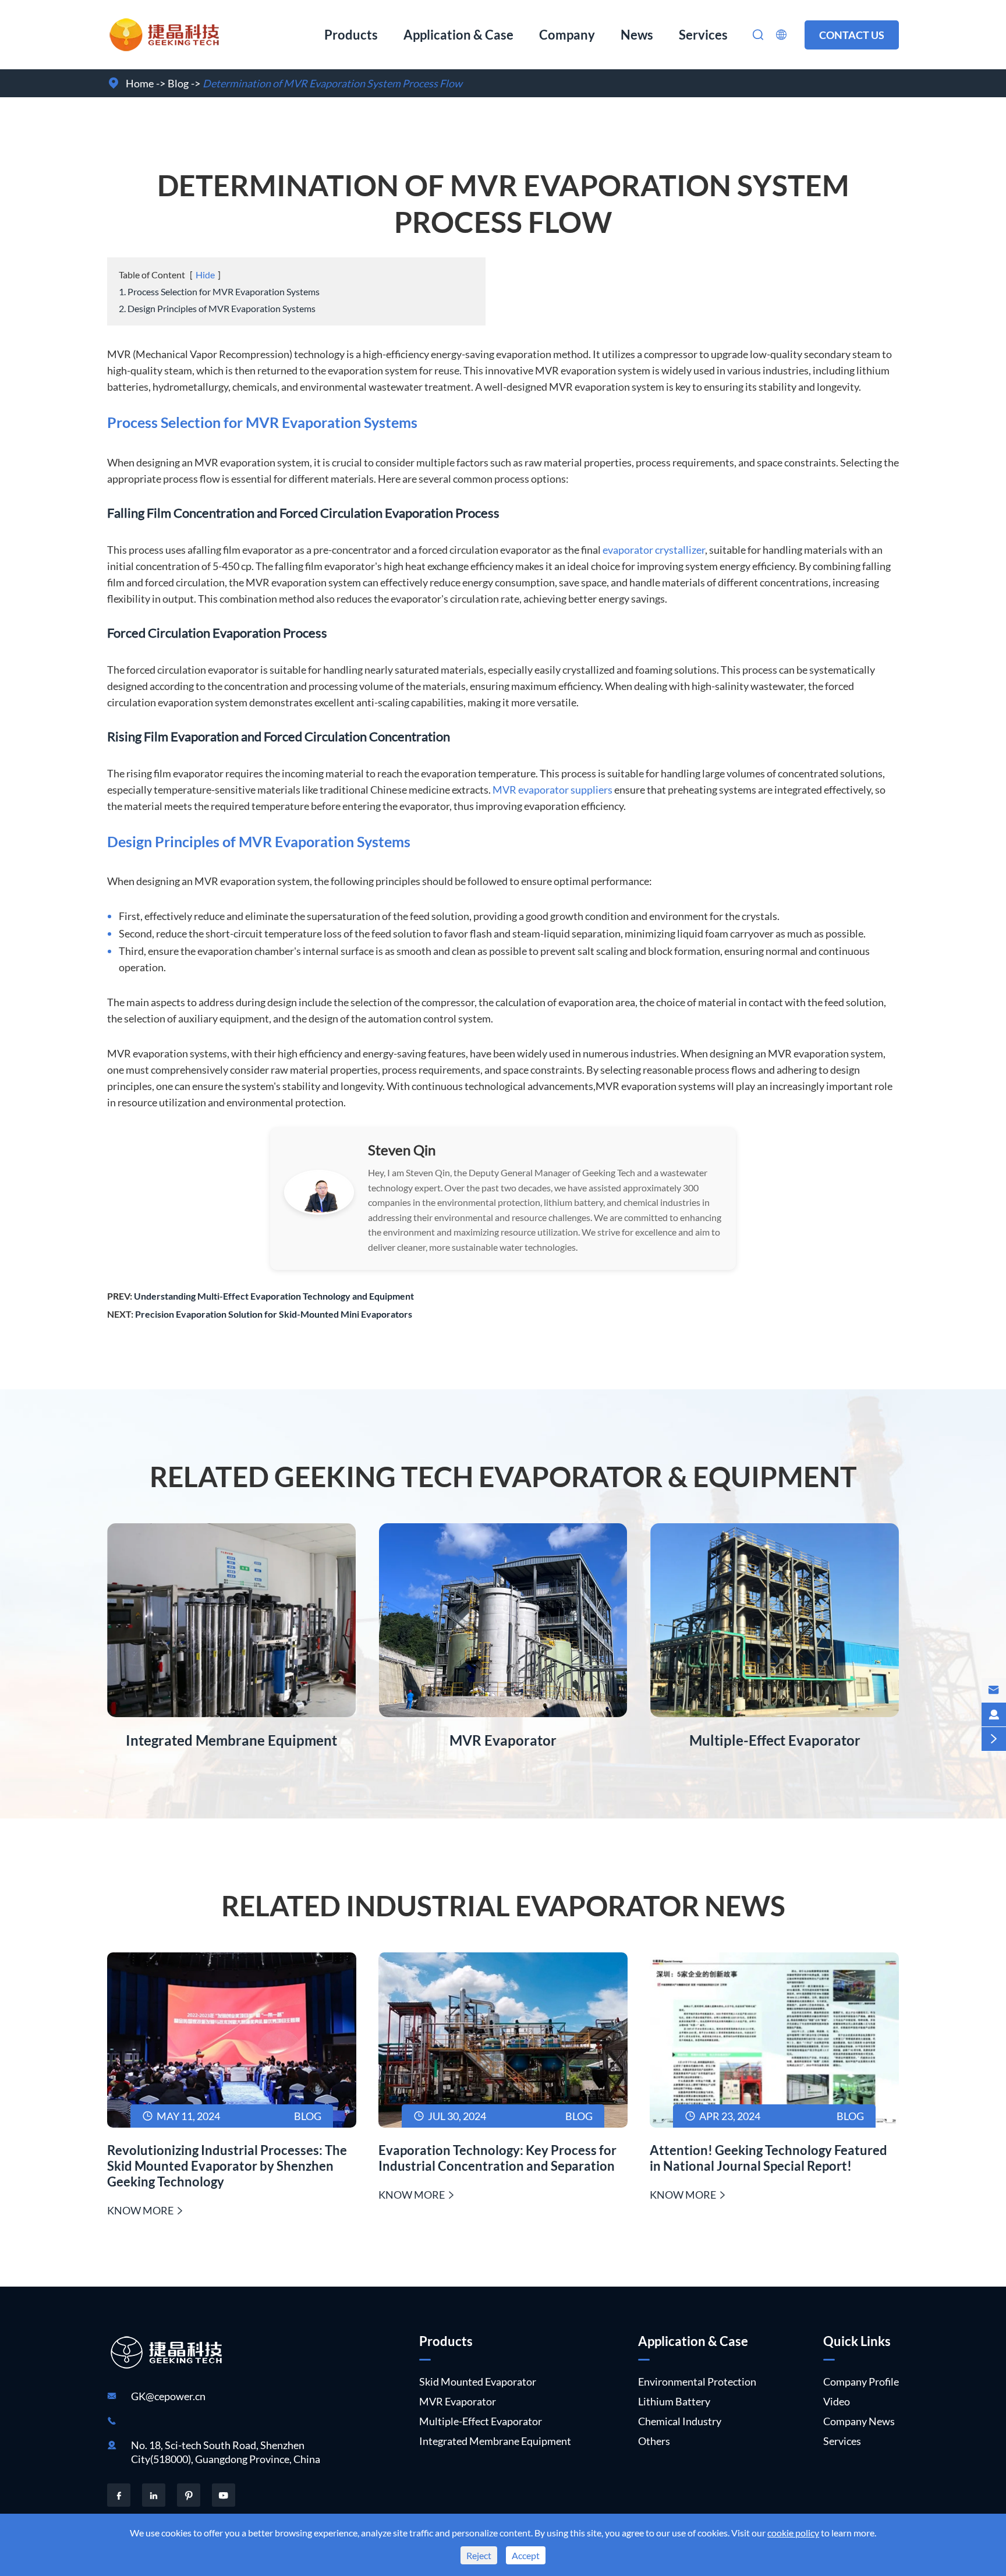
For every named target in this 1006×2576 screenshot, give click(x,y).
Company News (859, 2421)
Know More (146, 2210)
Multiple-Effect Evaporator (775, 1740)
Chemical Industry (680, 2421)
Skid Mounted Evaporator (478, 2382)
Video (837, 2401)
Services (703, 35)
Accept (526, 2555)
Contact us (852, 35)
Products (351, 35)
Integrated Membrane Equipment (231, 1740)
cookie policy (793, 2533)
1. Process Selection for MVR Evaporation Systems (219, 291)
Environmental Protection (697, 2382)
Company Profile (861, 2382)
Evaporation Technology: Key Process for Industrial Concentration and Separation (497, 2158)
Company (567, 35)
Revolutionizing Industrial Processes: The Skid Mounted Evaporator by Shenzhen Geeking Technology (227, 2166)
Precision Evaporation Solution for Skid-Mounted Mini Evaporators (274, 1314)
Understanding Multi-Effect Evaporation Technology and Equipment (274, 1296)
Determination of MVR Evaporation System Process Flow (332, 83)
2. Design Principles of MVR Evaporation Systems (217, 308)
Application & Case (458, 35)
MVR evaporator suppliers (552, 790)
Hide (205, 275)
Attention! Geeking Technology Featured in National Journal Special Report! (768, 2158)
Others (654, 2441)
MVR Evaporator (503, 1740)
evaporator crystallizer (654, 550)
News (637, 35)
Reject (479, 2555)
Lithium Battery (674, 2401)
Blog (178, 83)
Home (140, 83)
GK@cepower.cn (168, 2396)
